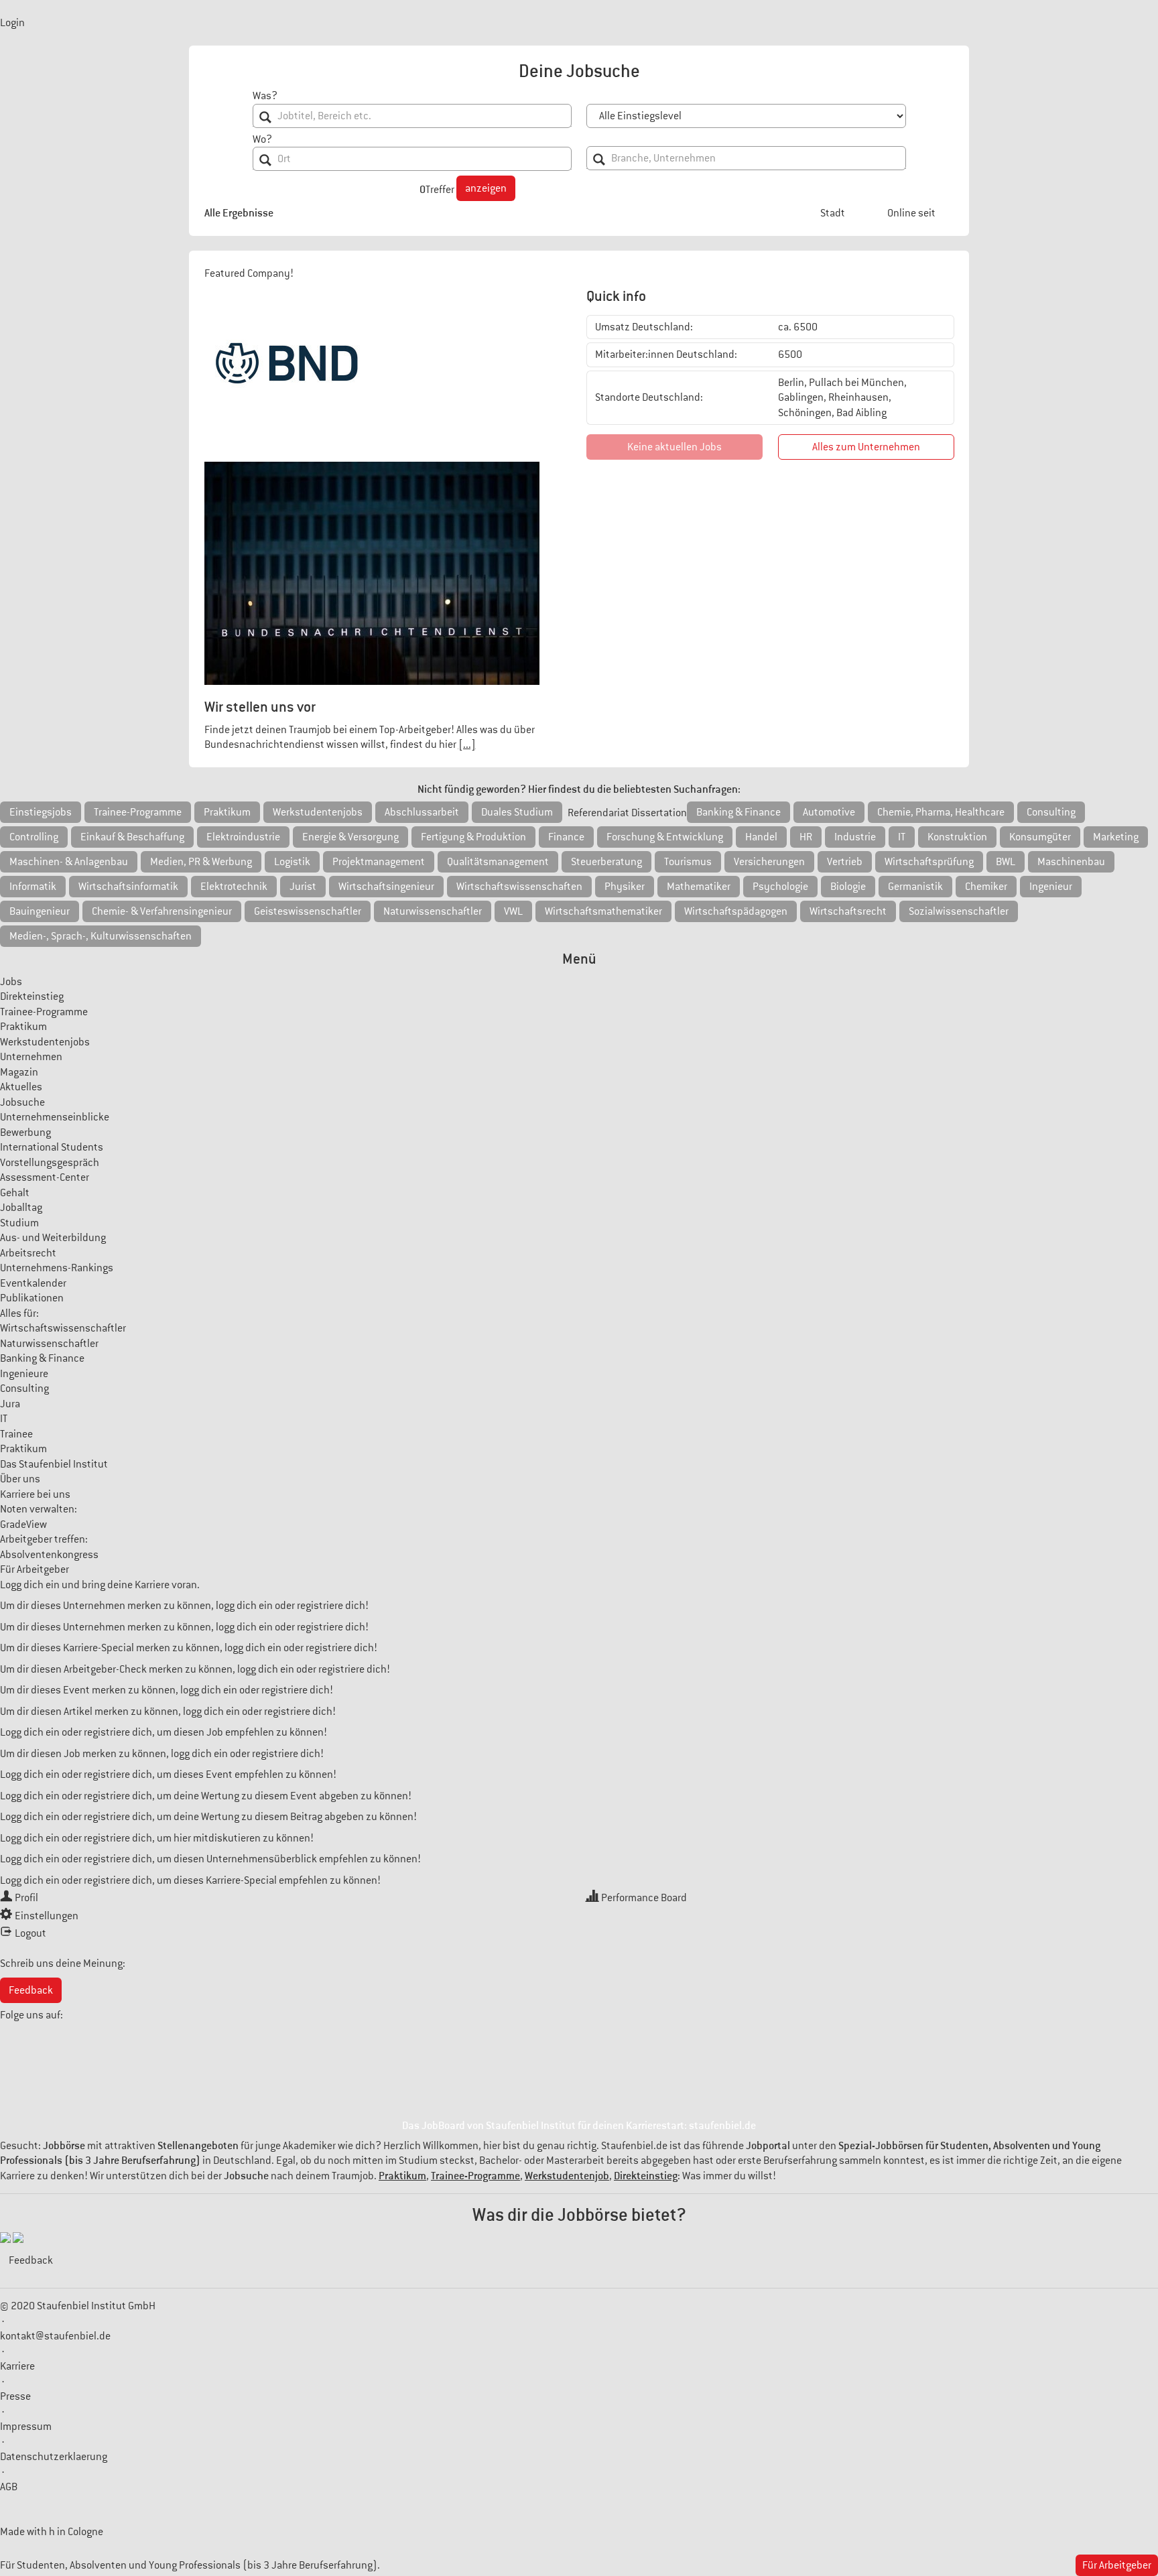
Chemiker (986, 887)
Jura (10, 1404)
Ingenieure (24, 1374)
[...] (467, 745)
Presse (15, 2396)
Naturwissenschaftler (433, 911)
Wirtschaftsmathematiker (603, 911)
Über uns (20, 1479)
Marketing (1116, 837)
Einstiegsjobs (41, 812)
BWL (1006, 862)
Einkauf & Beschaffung (132, 837)
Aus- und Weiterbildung (53, 1238)
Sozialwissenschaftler (959, 911)
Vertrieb (845, 862)
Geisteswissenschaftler (308, 911)
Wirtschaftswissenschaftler (63, 1328)
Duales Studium (517, 812)
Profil (26, 1898)
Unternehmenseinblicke (55, 1117)
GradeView (23, 1525)
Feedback (31, 1990)
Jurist (303, 887)
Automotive (829, 812)
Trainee (16, 1434)
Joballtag (21, 1208)
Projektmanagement (379, 862)
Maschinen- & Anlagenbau (69, 862)
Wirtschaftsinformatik (128, 887)
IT (902, 837)
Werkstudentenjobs (318, 812)
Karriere (17, 2366)
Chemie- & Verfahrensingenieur (162, 911)
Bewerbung (25, 1133)
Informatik (33, 887)
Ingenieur (1051, 887)
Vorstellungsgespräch (50, 1163)
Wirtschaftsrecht (848, 911)
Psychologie (780, 887)
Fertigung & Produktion (473, 837)
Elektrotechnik (234, 887)
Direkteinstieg (32, 996)
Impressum (26, 2427)
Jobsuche (22, 1102)
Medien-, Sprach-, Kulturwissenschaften (101, 936)
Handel (761, 837)
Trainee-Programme (138, 812)
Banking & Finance (738, 812)
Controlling (34, 837)
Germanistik (915, 887)
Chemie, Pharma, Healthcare (941, 812)
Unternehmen (31, 1057)
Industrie (855, 837)
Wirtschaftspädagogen (736, 911)
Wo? (262, 139)
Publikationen (32, 1298)
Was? (265, 96)
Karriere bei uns (35, 1494)
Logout (30, 1933)
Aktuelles (21, 1087)
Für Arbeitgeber (35, 1569)
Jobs (11, 982)
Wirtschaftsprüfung (929, 862)
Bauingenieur (40, 911)
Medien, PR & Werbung (201, 862)
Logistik (292, 862)
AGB (9, 2487)
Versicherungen (769, 862)
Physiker (625, 887)
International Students (52, 1147)
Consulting (1051, 812)
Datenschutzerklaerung (54, 2457)
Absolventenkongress (49, 1555)
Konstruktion (957, 837)
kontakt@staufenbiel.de (55, 2336)
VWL (513, 911)
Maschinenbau (1071, 862)
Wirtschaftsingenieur (386, 887)
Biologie (848, 887)
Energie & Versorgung (350, 837)
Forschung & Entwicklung (665, 837)
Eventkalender (33, 1283)
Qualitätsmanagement (498, 862)
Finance (566, 837)
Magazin (19, 1072)
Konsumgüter (1040, 837)
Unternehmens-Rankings (57, 1268)
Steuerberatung (606, 862)
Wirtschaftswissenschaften (519, 887)
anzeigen (486, 188)
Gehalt (15, 1193)
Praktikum (227, 812)
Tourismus (688, 862)
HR (806, 837)
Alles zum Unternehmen (866, 447)
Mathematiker (699, 887)
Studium (19, 1223)
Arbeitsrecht (28, 1253)
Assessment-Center (45, 1177)
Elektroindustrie (243, 837)
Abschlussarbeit (422, 812)
